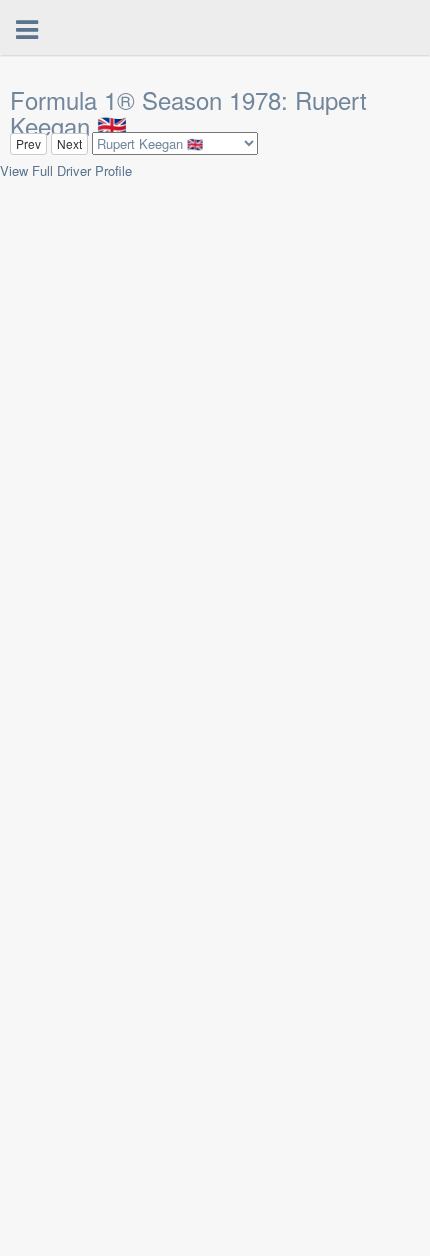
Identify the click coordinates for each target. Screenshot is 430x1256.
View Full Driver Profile (66, 170)
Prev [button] (28, 143)
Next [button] (69, 143)
